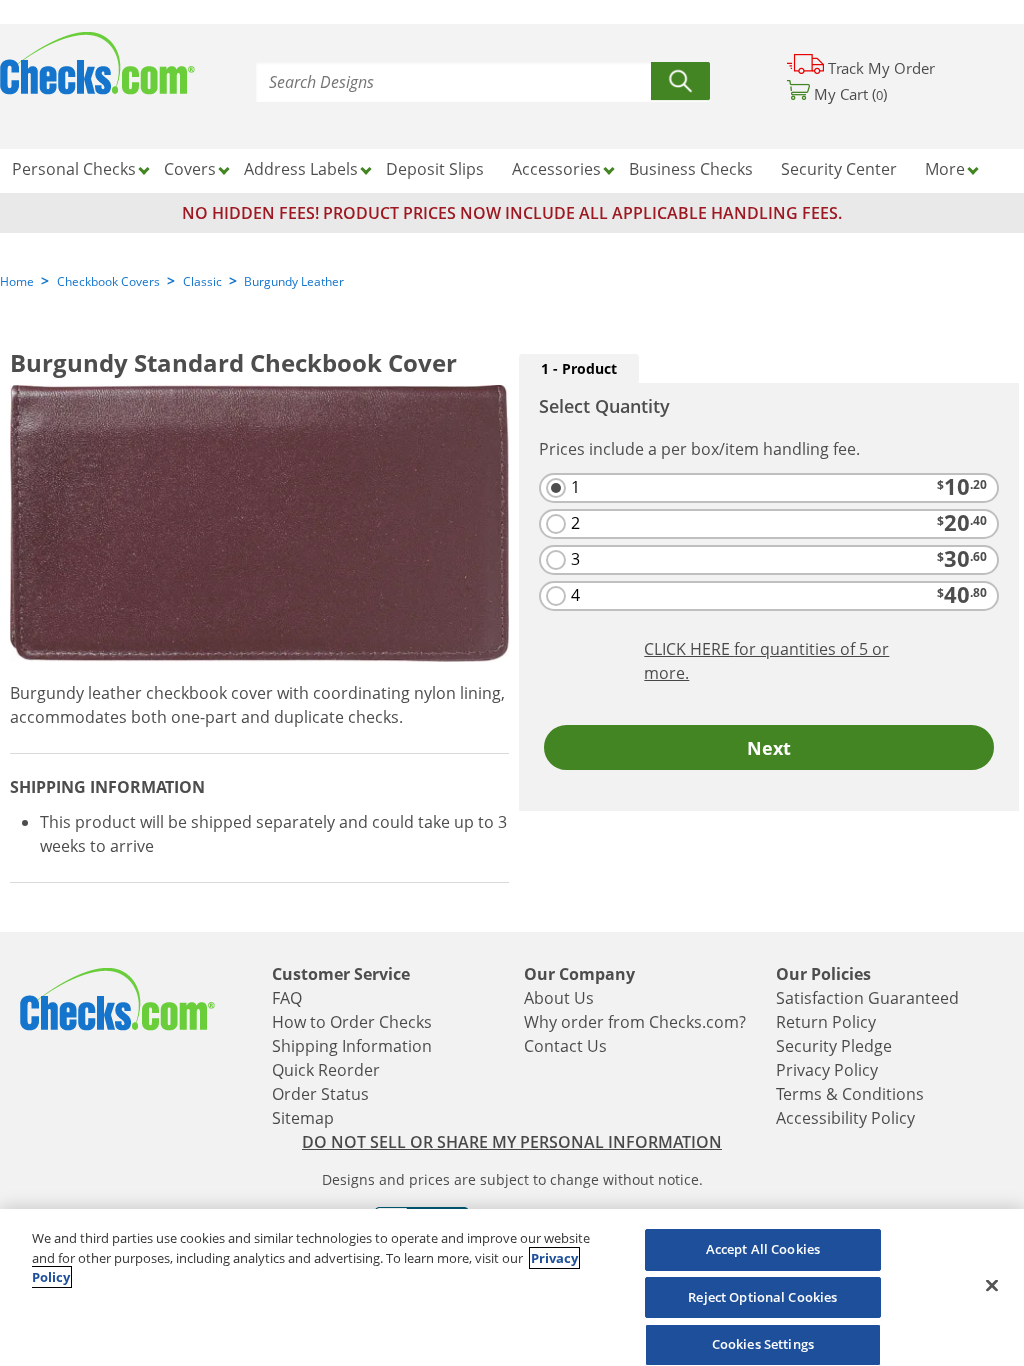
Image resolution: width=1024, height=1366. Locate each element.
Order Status (320, 1094)
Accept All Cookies (763, 1249)
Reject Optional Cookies (762, 1297)
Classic (202, 281)
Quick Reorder (326, 1070)
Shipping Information (352, 1046)
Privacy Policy (827, 1070)
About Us (559, 998)
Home (17, 281)
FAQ (287, 998)
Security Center (839, 169)
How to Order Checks (352, 1022)
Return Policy (826, 1022)
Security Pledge (834, 1046)
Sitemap (303, 1118)
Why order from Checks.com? (635, 1022)
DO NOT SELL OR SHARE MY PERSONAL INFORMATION (512, 1142)
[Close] (992, 1285)
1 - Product (579, 368)
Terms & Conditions (850, 1094)
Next (769, 748)
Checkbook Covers (108, 281)
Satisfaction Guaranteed (867, 998)
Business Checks (691, 169)
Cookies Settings (763, 1344)
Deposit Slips (435, 169)
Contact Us (565, 1046)
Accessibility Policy (845, 1118)
